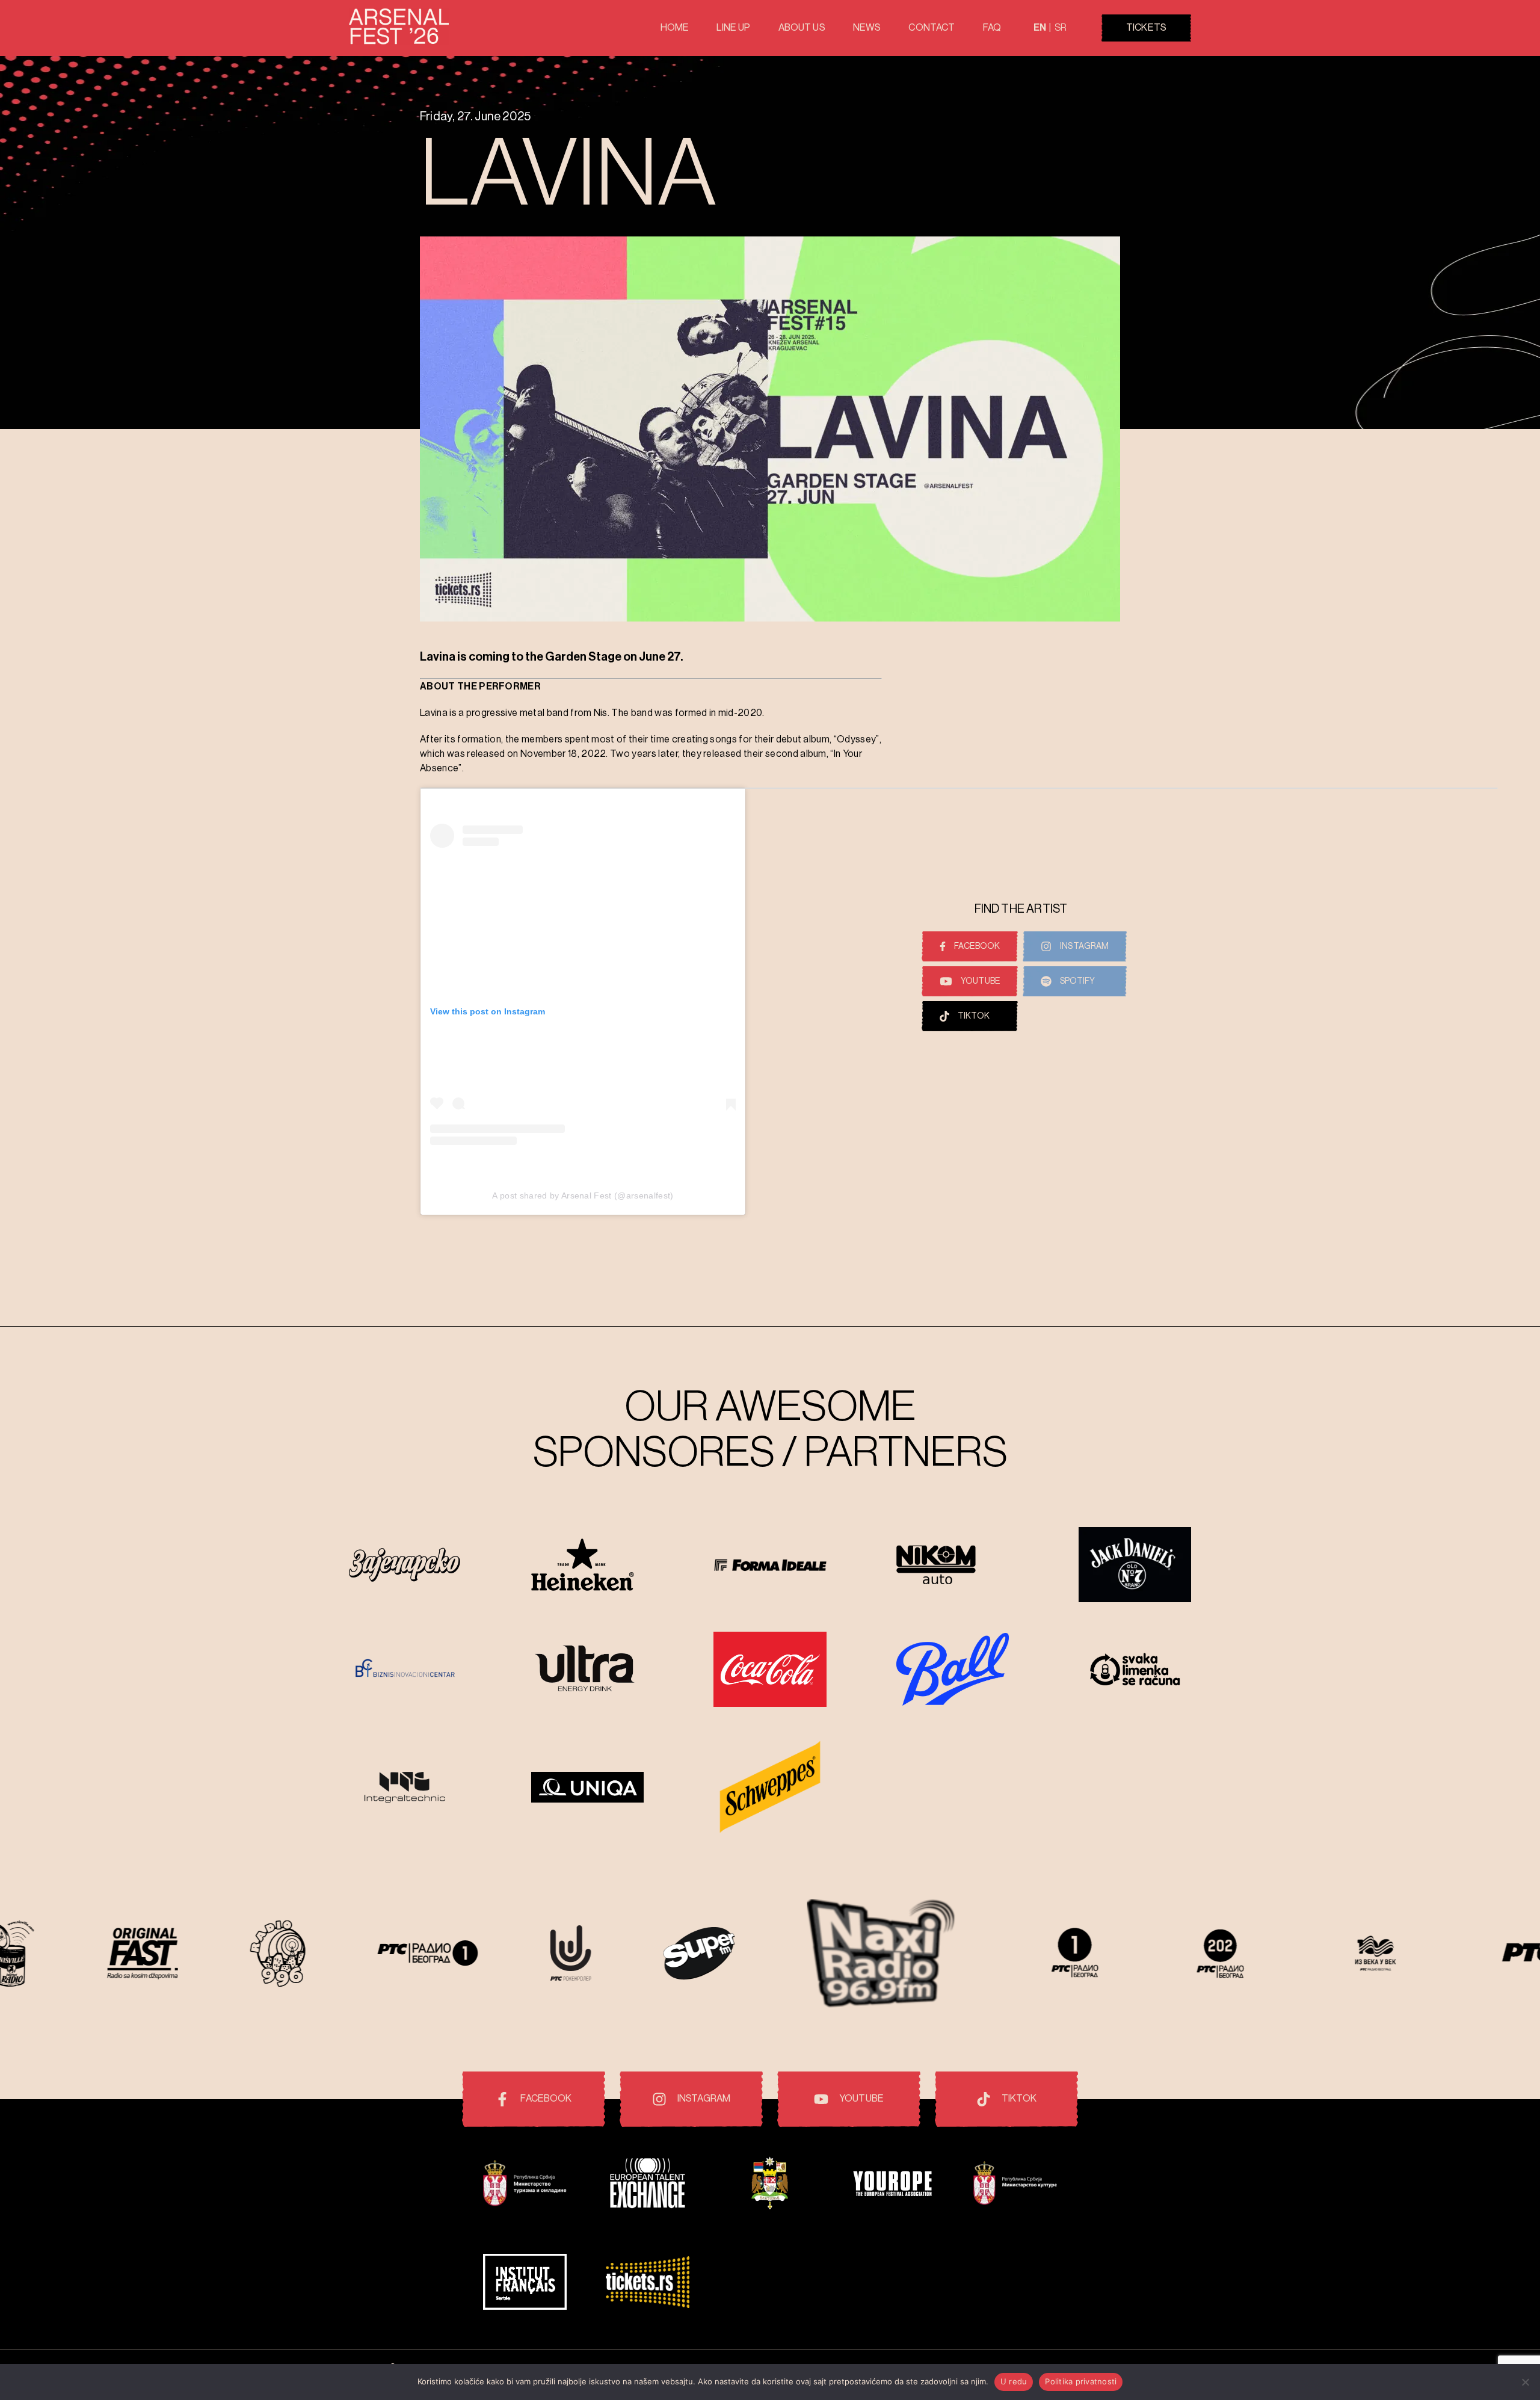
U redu (1014, 2381)
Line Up (733, 28)
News (867, 28)
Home (675, 28)
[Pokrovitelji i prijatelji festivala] (525, 2185)
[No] (1525, 2382)
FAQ (992, 28)
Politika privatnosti (1081, 2381)
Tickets (1146, 28)
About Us (802, 28)
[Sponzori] (405, 1566)
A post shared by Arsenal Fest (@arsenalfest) (583, 1195)
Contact (932, 28)
